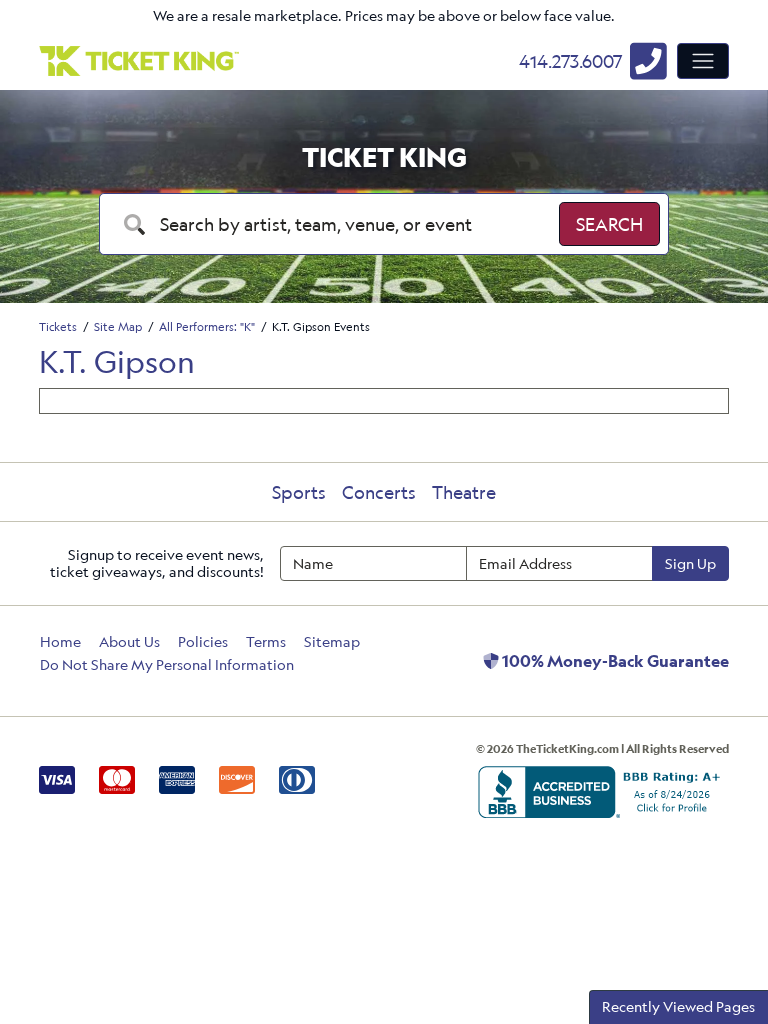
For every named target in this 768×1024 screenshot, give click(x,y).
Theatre (464, 492)
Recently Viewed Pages (678, 1006)
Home (60, 641)
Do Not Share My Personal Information (167, 664)
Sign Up (690, 563)
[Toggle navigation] (703, 61)
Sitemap (332, 641)
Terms (266, 641)
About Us (129, 641)
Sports (299, 492)
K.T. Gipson (117, 361)
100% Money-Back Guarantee (614, 661)
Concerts (379, 492)
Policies (203, 641)
